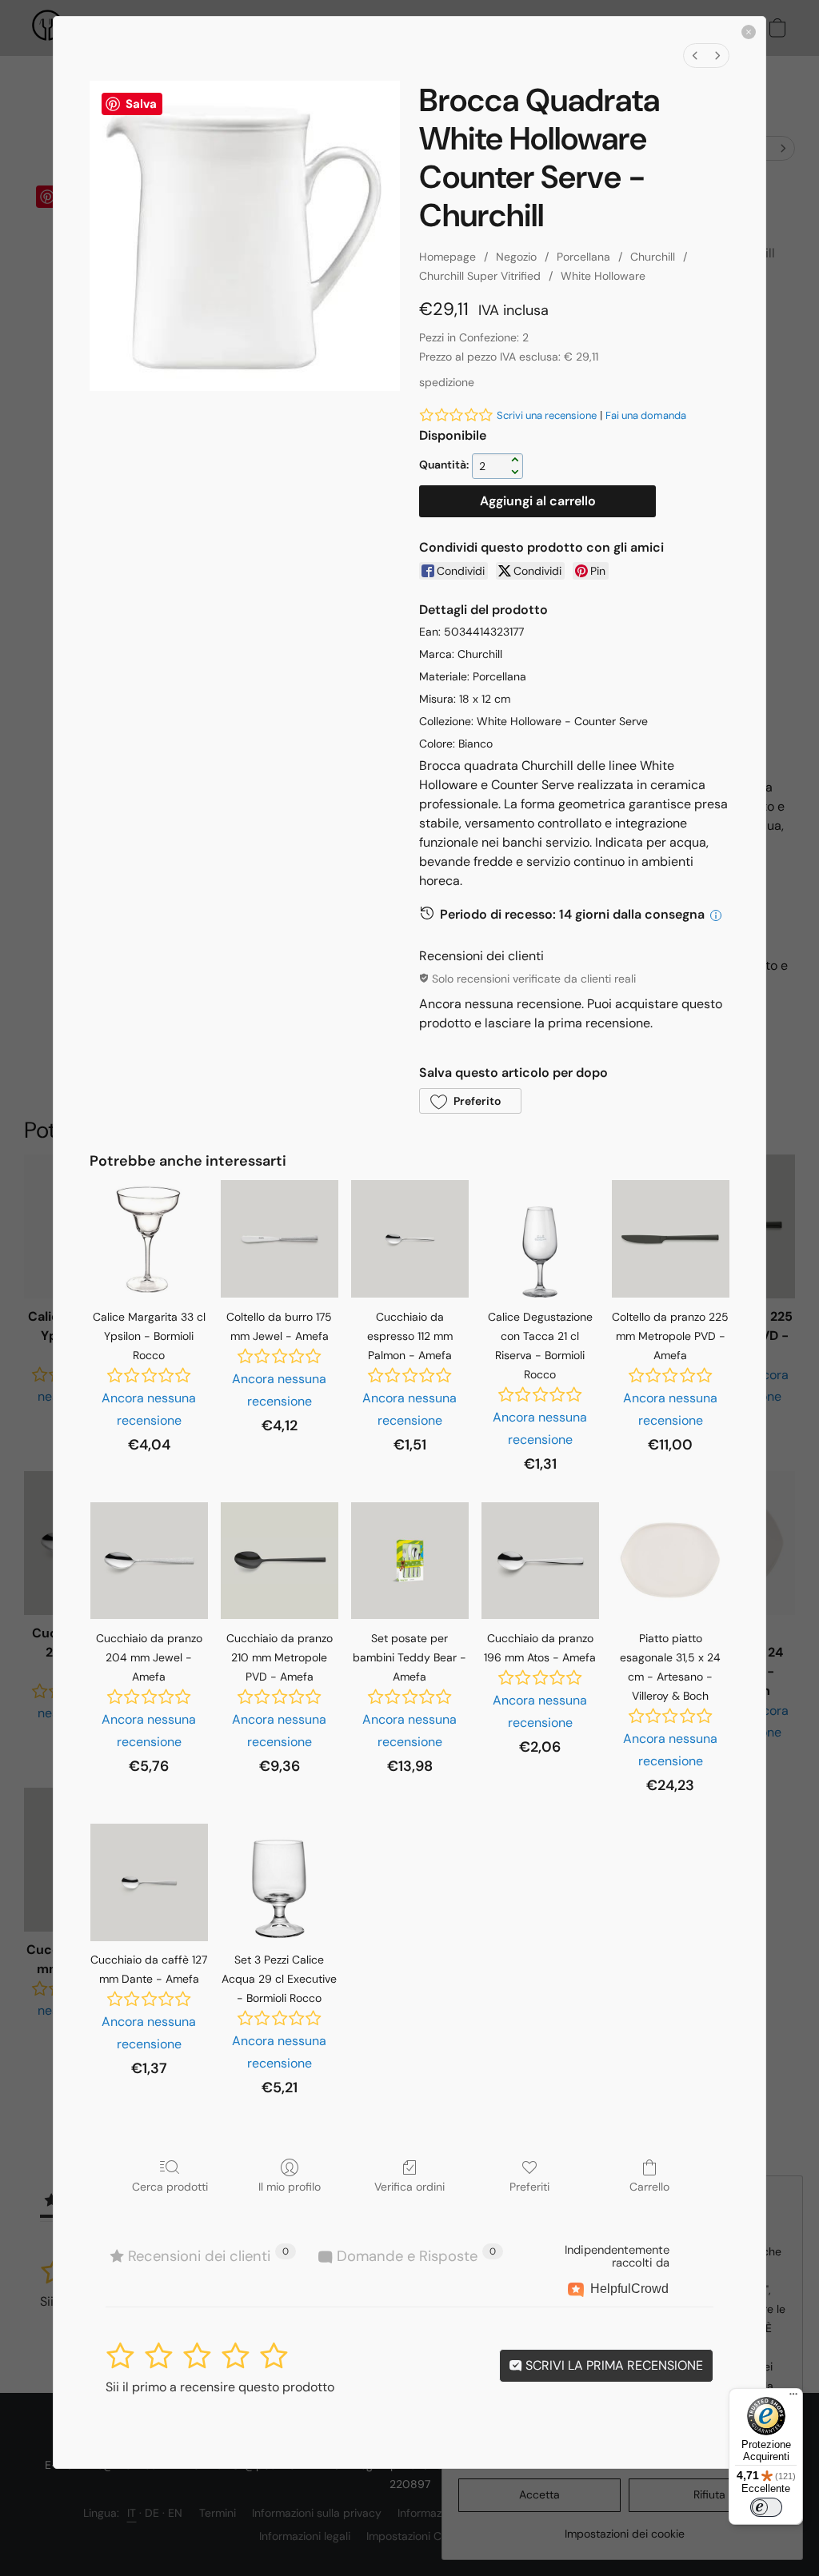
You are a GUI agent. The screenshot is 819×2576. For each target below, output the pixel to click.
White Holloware (603, 276)
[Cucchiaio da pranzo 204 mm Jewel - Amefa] (149, 1561)
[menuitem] (695, 56)
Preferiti (529, 2187)
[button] (470, 1101)
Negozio (516, 257)
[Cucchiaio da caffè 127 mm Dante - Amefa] (149, 1882)
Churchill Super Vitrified (480, 276)
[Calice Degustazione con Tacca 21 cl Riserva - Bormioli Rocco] (540, 1239)
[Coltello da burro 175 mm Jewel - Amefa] (280, 1239)
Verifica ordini (409, 2187)
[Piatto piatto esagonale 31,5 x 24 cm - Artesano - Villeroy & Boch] (671, 1561)
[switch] (766, 2507)
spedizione (447, 382)
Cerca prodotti (170, 2187)
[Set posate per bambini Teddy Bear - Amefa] (410, 1561)
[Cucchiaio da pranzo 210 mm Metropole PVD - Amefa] (280, 1561)
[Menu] (793, 2398)
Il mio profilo (290, 2187)
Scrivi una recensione (547, 415)
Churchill (653, 257)
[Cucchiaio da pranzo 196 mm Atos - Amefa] (540, 1561)
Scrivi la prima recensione (613, 2365)
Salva (141, 104)
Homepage (447, 257)
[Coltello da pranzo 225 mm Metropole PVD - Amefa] (671, 1239)
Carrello (649, 2187)
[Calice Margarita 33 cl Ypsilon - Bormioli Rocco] (149, 1239)
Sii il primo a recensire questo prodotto (220, 2387)
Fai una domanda (646, 415)
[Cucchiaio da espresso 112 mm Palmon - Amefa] (410, 1239)
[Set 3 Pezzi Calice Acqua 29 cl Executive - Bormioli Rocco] (280, 1882)
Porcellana (583, 257)
